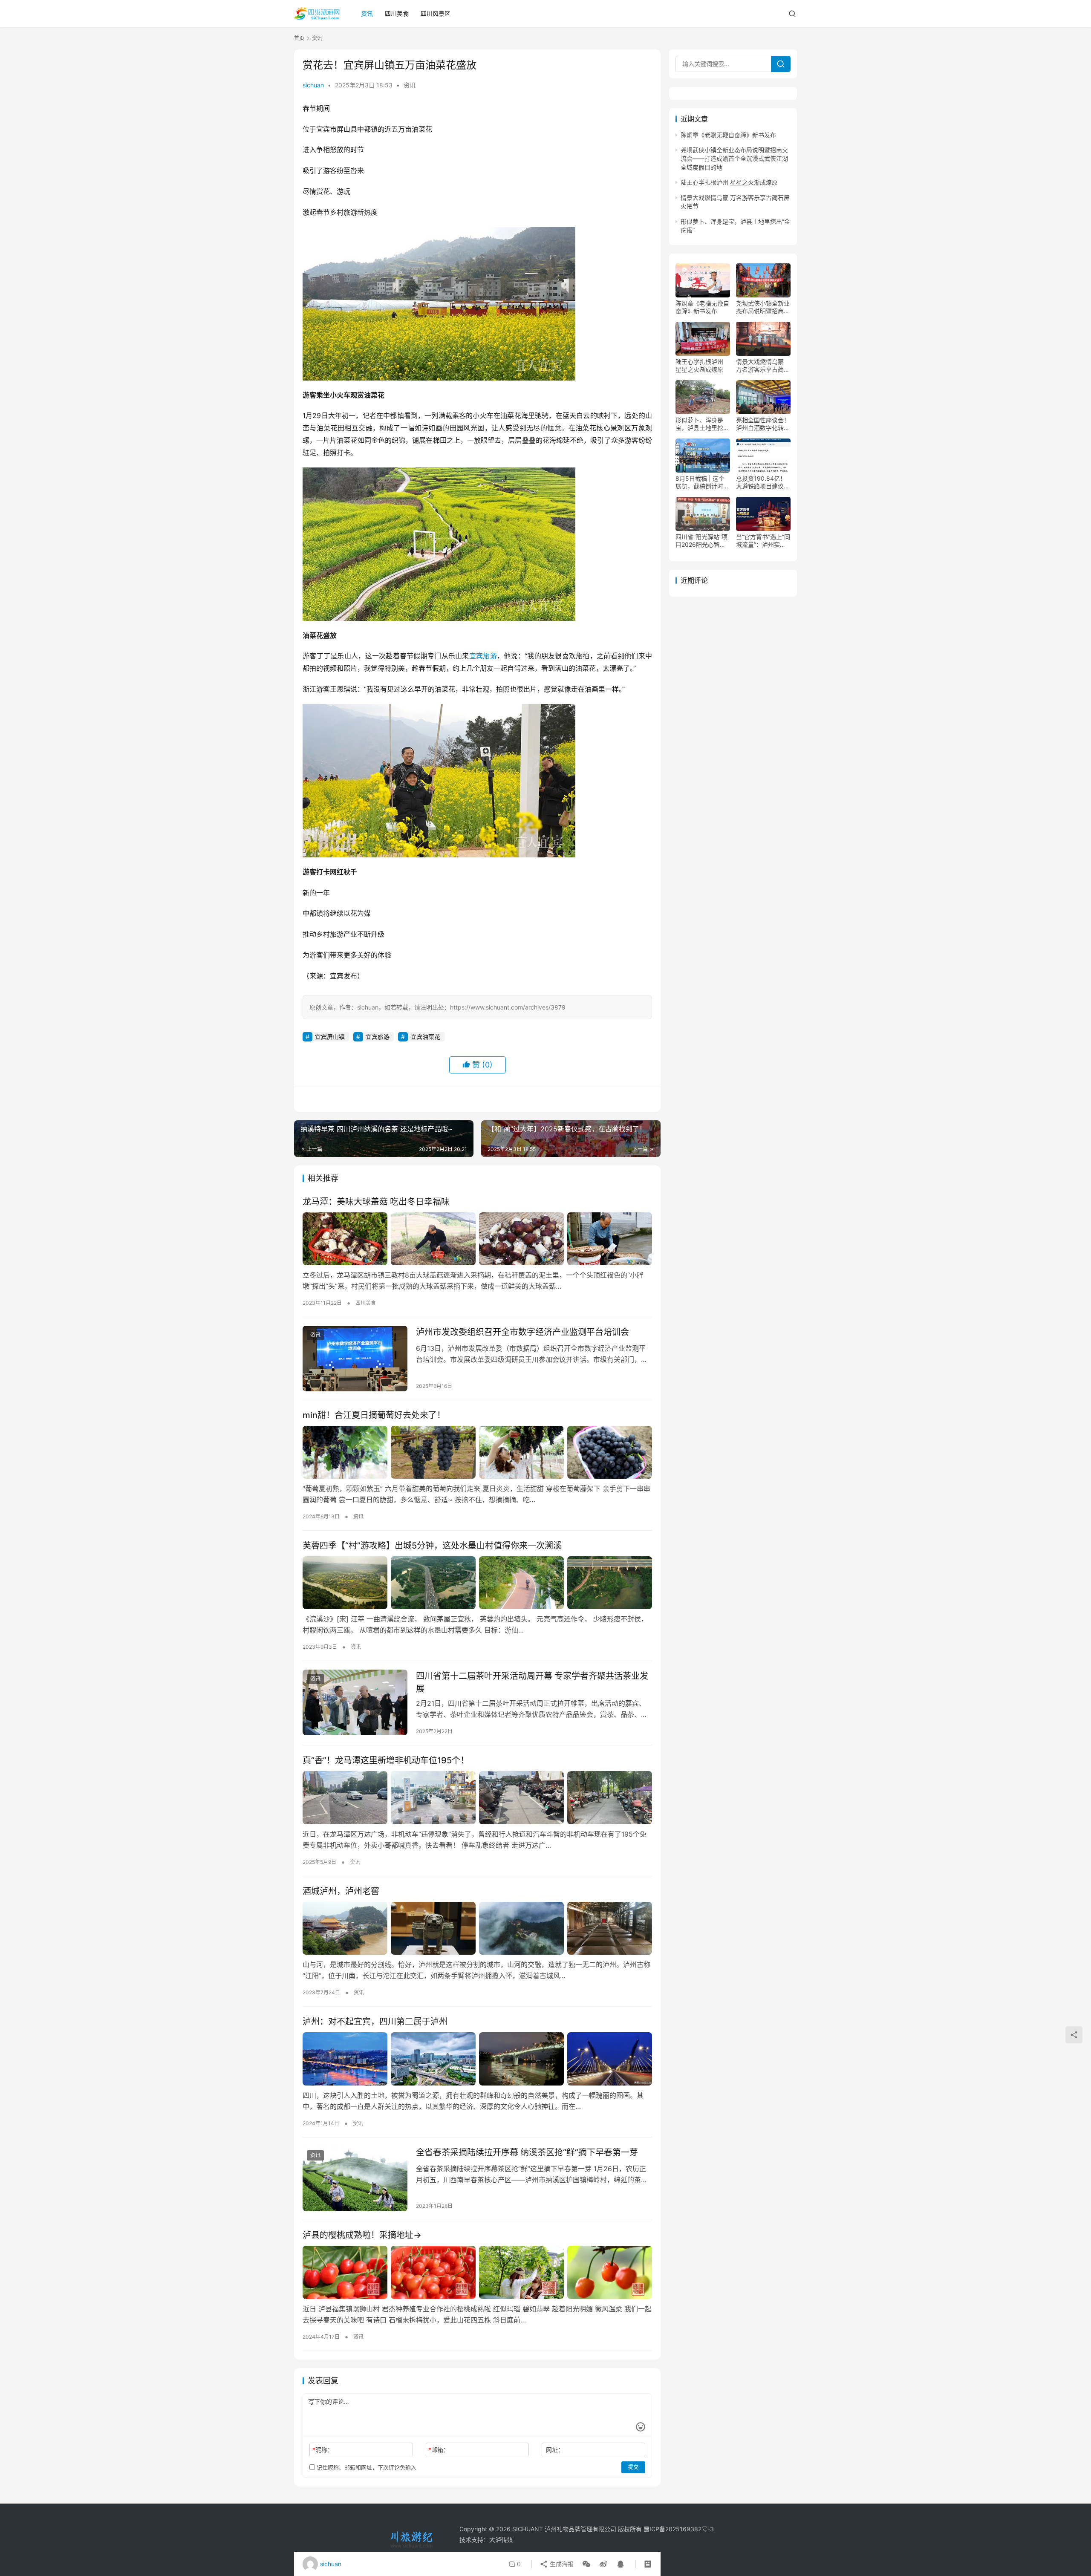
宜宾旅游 (483, 656)
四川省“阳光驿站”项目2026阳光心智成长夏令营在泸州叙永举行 (702, 541)
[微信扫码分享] (586, 2564)
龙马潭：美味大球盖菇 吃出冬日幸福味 (376, 1202)
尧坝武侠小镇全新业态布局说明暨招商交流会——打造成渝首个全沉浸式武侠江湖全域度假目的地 (734, 159)
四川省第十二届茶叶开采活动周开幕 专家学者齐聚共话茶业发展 (532, 1682)
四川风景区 (436, 13)
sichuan (313, 85)
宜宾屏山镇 (330, 1037)
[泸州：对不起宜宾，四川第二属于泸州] (477, 2059)
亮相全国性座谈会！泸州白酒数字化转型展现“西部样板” (763, 424)
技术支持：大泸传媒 (486, 2540)
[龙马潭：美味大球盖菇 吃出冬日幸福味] (477, 1239)
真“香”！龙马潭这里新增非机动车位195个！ (386, 1760)
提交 (633, 2467)
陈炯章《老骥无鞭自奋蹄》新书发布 (728, 135)
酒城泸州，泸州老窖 (341, 1891)
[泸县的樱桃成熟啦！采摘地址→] (477, 2272)
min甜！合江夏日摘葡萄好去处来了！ (374, 1415)
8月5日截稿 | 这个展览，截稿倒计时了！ (700, 483)
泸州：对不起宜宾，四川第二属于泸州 (375, 2022)
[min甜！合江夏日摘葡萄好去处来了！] (477, 1452)
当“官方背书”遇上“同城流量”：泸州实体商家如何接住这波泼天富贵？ (763, 541)
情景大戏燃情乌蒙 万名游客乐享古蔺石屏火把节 (763, 366)
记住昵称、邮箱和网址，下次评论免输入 (366, 2467)
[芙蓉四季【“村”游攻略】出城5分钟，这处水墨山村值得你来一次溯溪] (477, 1583)
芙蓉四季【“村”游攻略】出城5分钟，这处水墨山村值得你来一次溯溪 (432, 1546)
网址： (555, 2450)
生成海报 (561, 2564)
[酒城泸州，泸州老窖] (477, 1928)
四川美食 (397, 13)
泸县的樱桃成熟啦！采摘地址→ (362, 2235)
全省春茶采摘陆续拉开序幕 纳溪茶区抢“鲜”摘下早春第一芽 (527, 2152)
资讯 (367, 13)
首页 (299, 38)
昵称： (323, 2450)
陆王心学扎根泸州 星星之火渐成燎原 (729, 183)
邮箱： (439, 2450)
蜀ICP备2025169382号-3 (679, 2529)
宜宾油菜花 (425, 1037)
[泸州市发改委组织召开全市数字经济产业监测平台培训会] (355, 1359)
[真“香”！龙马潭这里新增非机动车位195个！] (477, 1797)
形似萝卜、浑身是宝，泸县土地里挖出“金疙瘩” (702, 424)
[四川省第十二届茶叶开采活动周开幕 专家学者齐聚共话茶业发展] (355, 1702)
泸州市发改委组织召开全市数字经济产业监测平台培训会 (522, 1332)
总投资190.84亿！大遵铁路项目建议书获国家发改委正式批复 (763, 483)
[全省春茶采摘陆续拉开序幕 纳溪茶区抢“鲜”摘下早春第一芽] (355, 2179)
